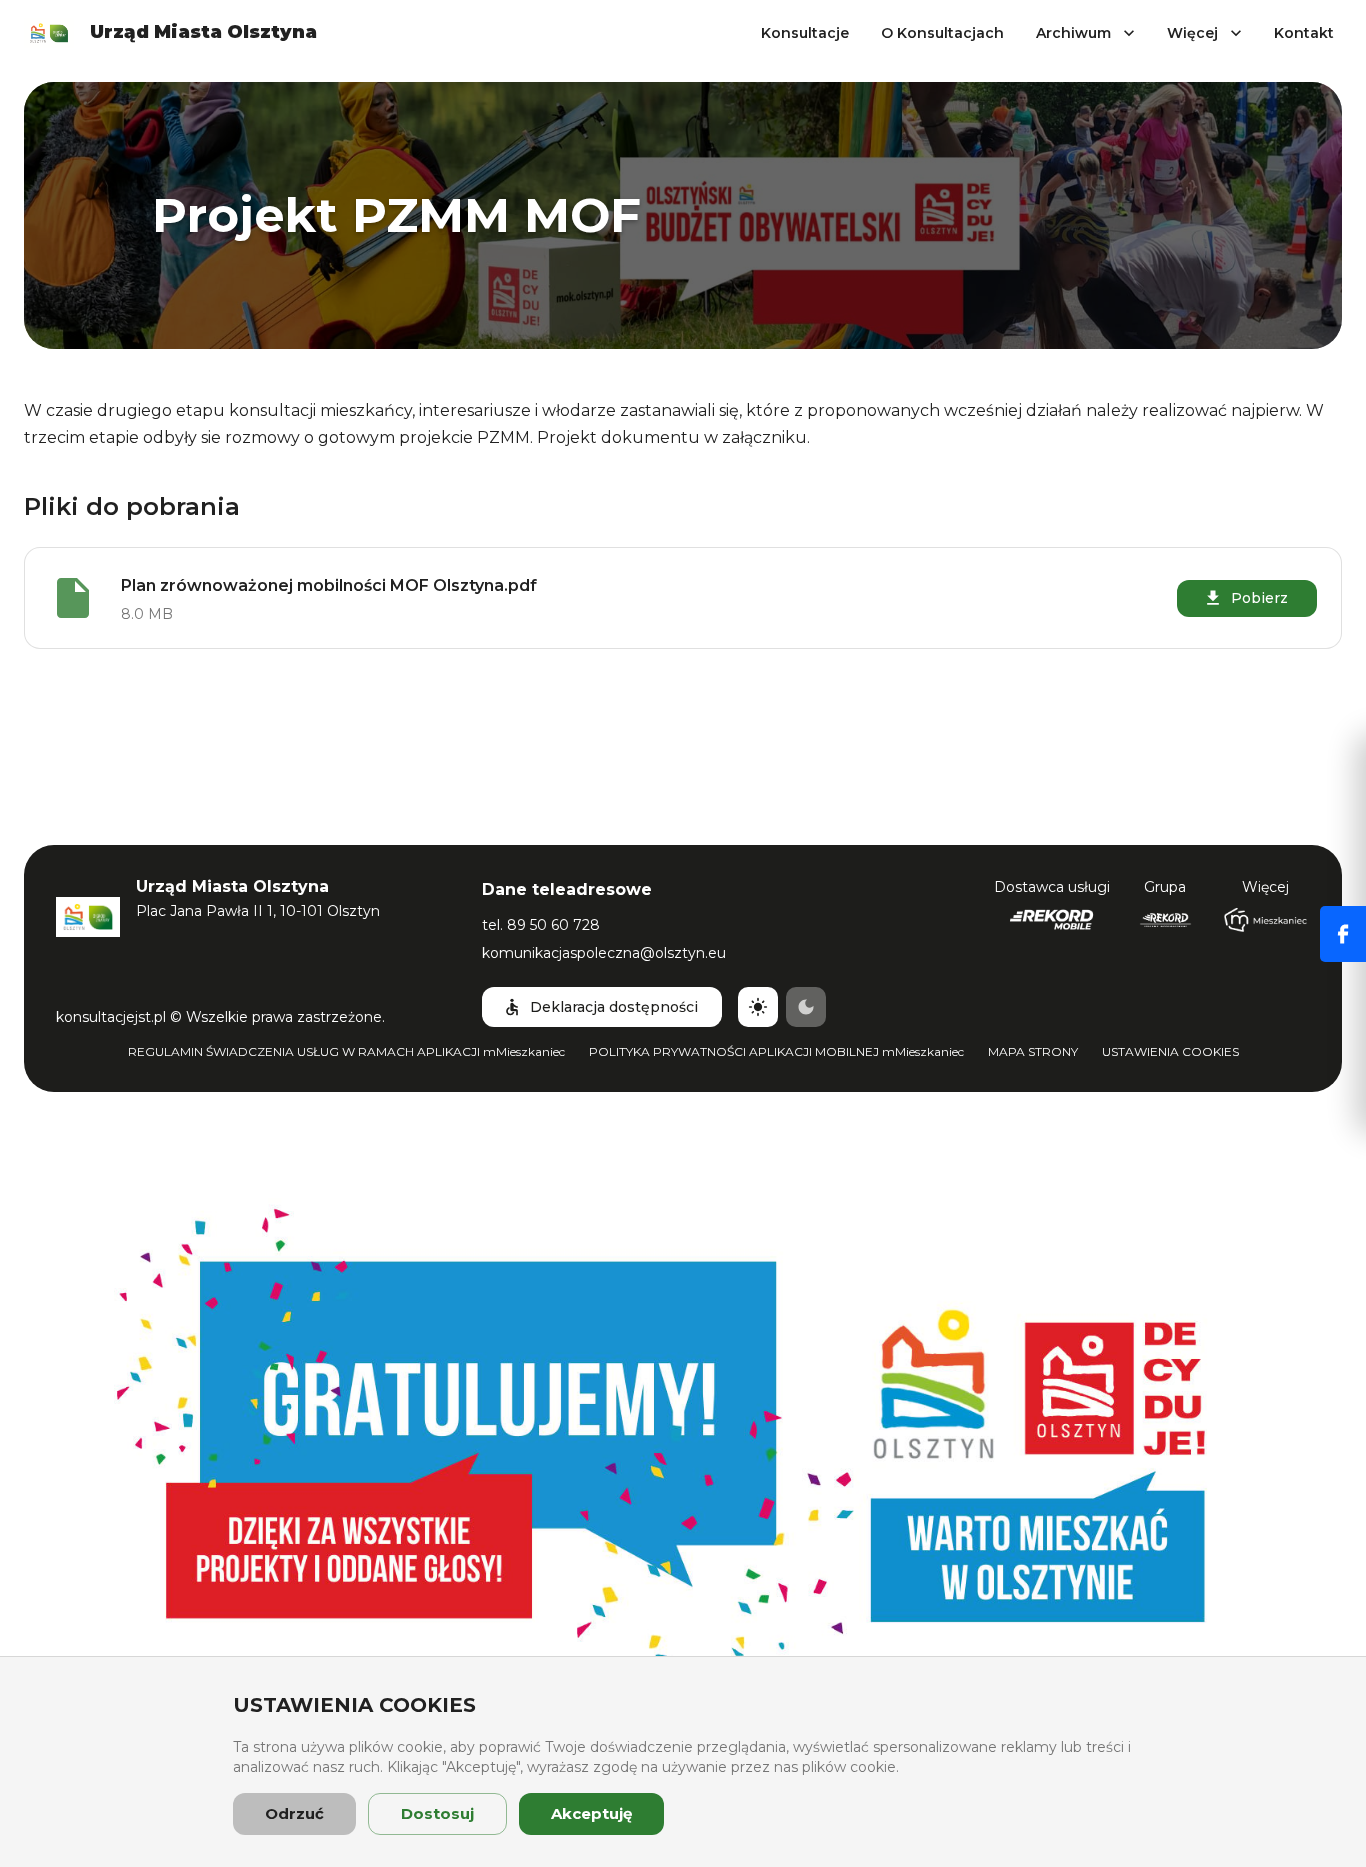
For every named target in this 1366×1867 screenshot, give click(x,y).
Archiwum (1073, 33)
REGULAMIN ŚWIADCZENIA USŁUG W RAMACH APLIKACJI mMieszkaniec (346, 1051)
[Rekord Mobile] (1051, 920)
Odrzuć (294, 1813)
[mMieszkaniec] (1265, 920)
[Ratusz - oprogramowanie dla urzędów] (1165, 920)
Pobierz (1259, 598)
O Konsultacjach (942, 33)
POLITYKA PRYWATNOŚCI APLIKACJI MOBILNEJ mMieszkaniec (776, 1051)
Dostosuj (437, 1813)
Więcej (1192, 33)
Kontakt (1304, 33)
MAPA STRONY (1033, 1051)
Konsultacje (805, 33)
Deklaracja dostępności (614, 1007)
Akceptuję (591, 1813)
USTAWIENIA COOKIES (1170, 1051)
